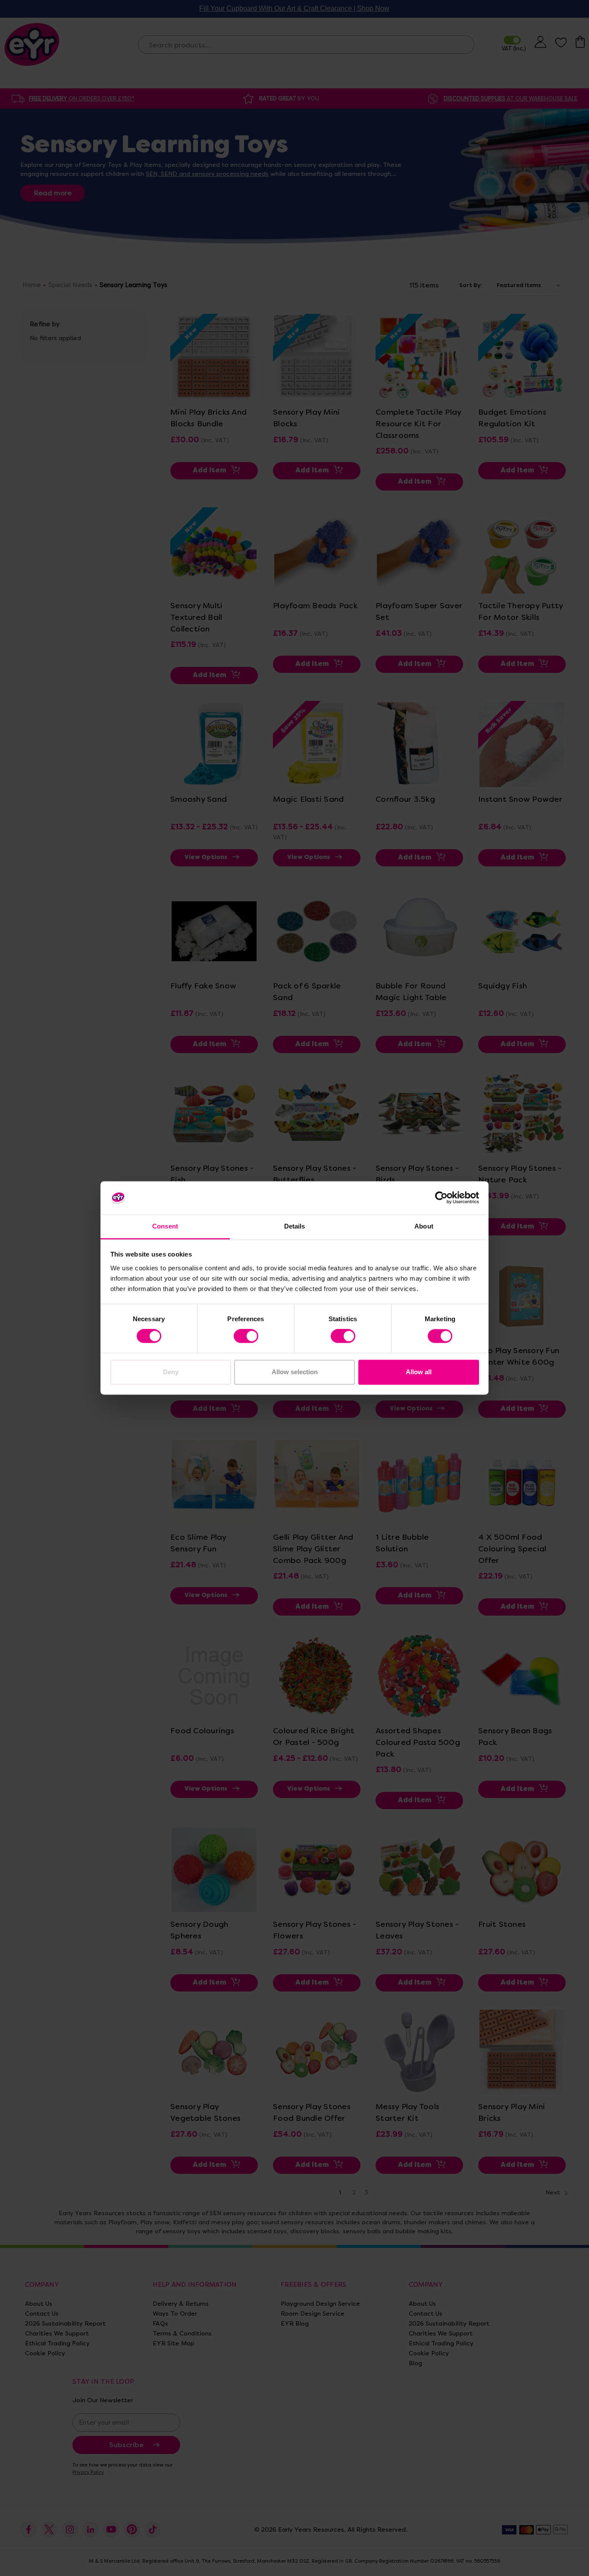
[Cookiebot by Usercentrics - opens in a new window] (441, 1198)
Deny (171, 1372)
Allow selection (295, 1372)
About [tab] (424, 1226)
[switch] (246, 1336)
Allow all (419, 1372)
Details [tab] (295, 1226)
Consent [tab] (165, 1226)
